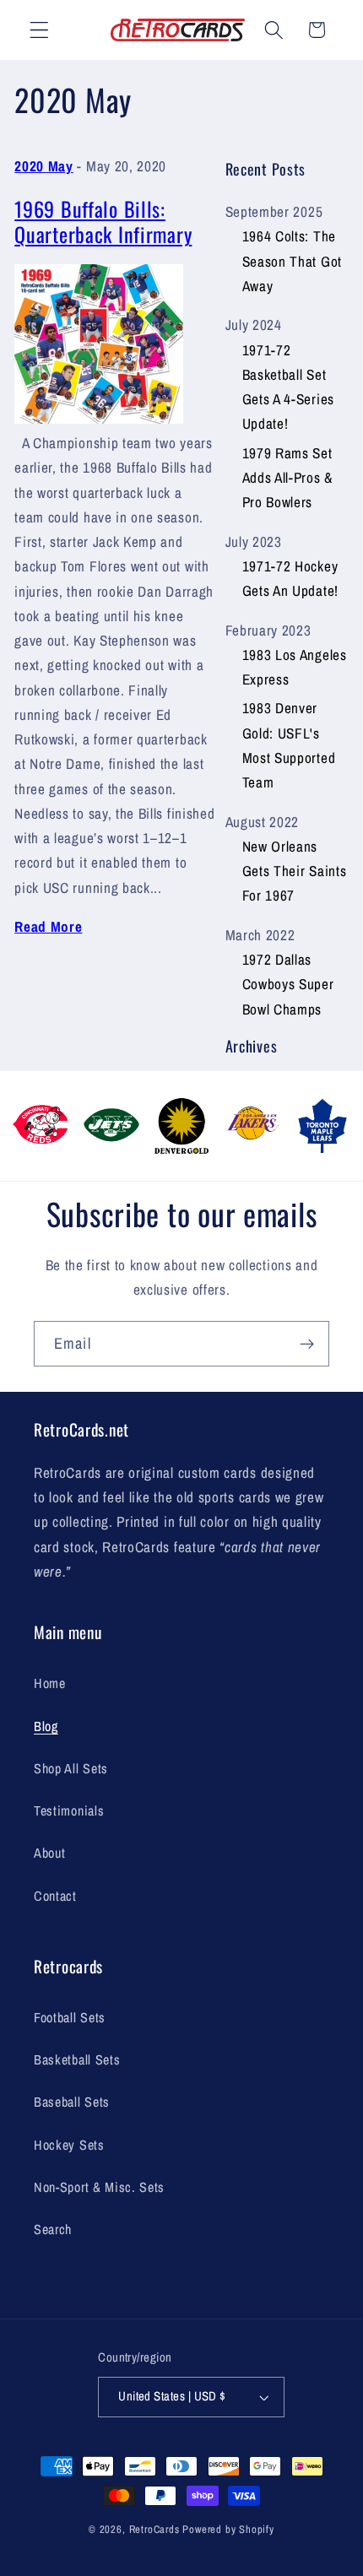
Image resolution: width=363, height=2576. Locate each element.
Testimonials (69, 1810)
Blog (46, 1726)
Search (53, 2229)
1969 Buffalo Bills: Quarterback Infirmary (103, 222)
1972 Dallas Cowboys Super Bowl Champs (288, 984)
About (49, 1853)
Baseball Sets (72, 2102)
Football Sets (70, 2017)
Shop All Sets (71, 1768)
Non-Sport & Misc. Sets (99, 2187)
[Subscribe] (307, 1344)
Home (50, 1683)
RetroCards (154, 2529)
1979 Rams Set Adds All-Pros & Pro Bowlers (287, 478)
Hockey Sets (69, 2145)
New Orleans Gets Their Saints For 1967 (295, 871)
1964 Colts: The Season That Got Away (292, 261)
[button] (39, 30)
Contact (55, 1896)
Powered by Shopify (228, 2529)
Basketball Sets (77, 2059)
